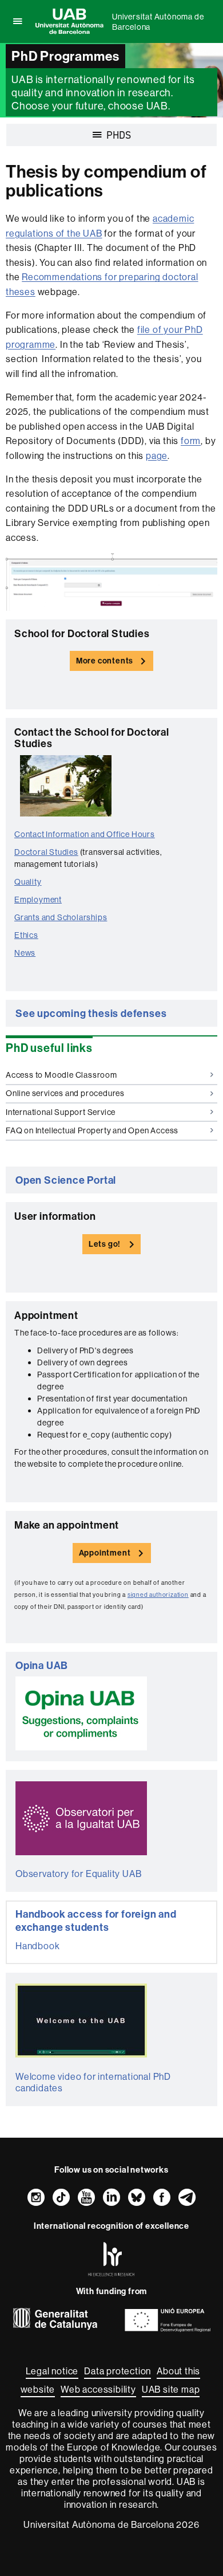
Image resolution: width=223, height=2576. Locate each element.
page (157, 455)
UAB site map (171, 2389)
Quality (28, 882)
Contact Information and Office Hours (85, 834)
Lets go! (105, 1244)
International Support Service (61, 1112)
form (191, 441)
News (25, 953)
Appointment (105, 1553)
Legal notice (52, 2371)
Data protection (118, 2371)
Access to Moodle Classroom (61, 1075)
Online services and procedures (65, 1093)
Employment (38, 900)
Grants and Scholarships (61, 917)
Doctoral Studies (46, 852)
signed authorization (158, 1595)
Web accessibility (98, 2389)
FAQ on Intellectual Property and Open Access (92, 1130)
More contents (105, 661)
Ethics (26, 935)
